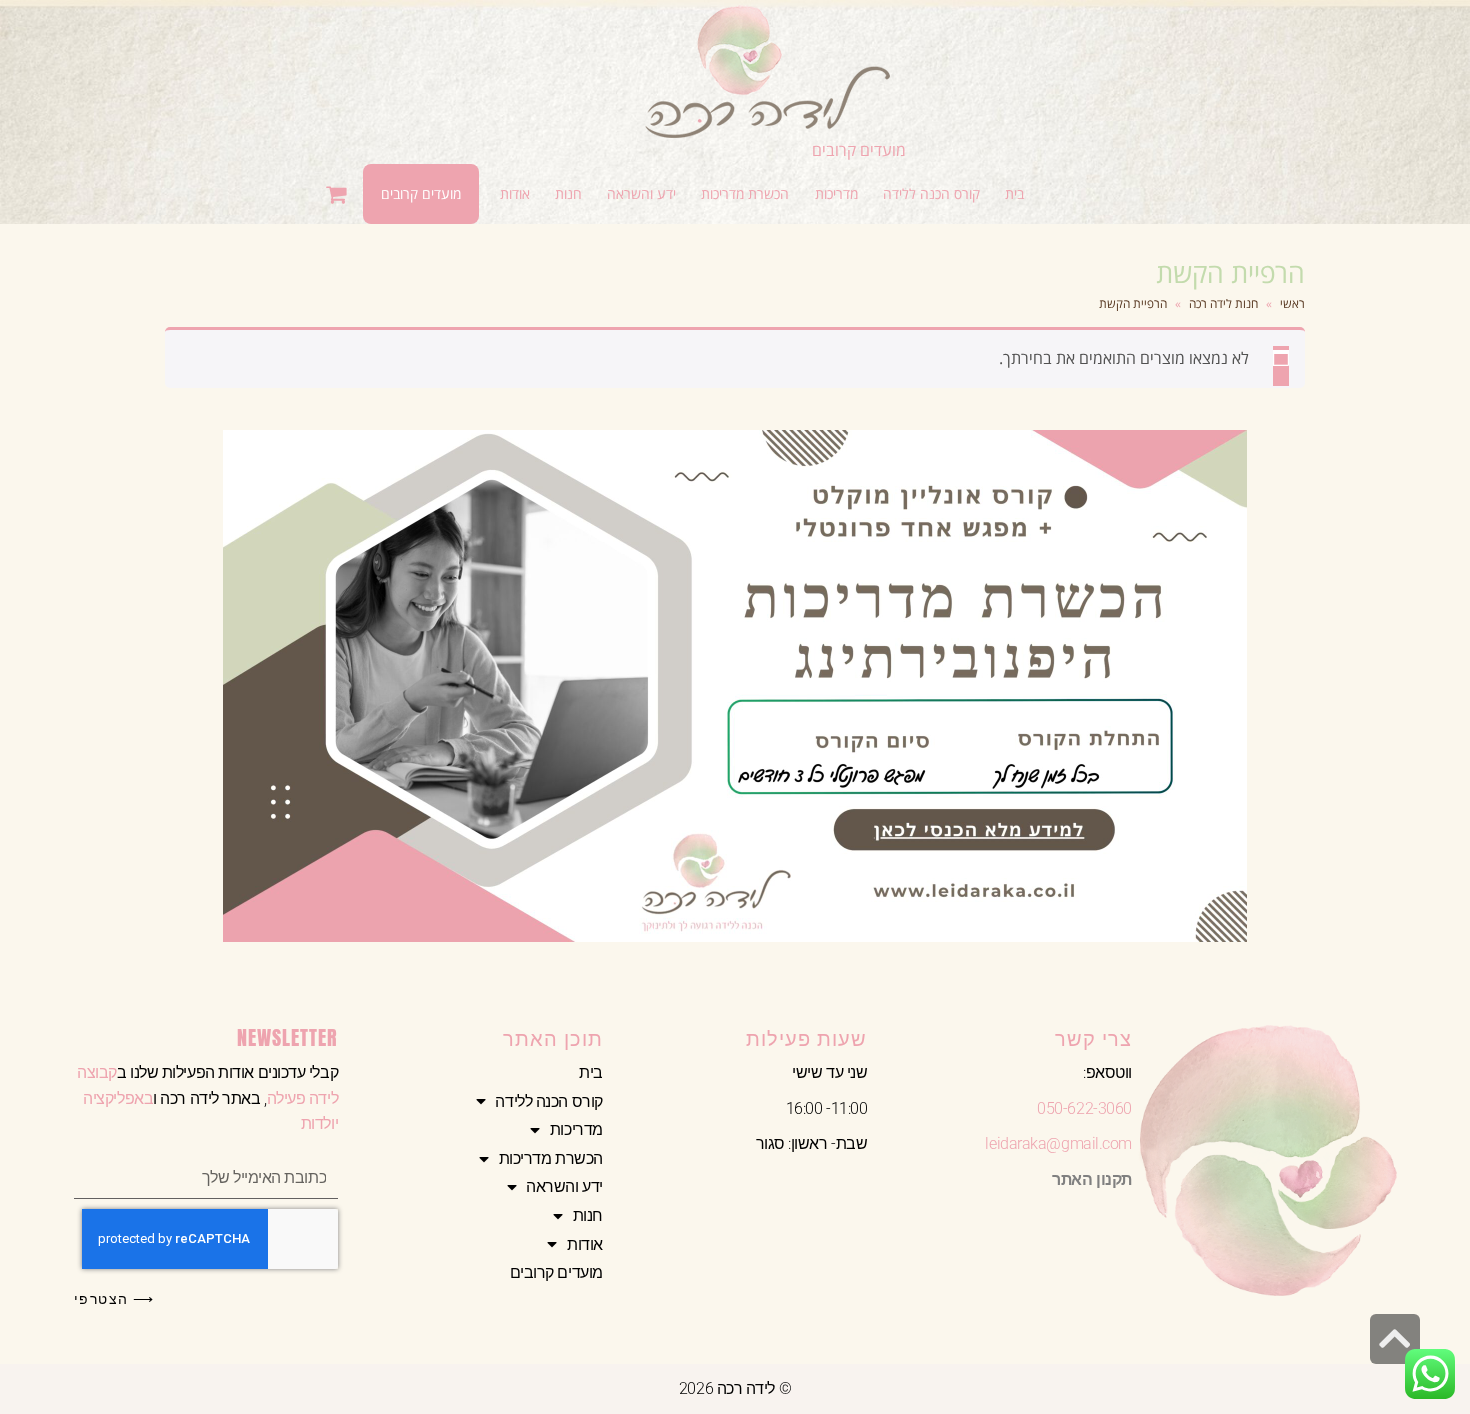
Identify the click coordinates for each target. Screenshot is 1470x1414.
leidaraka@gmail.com (1058, 1143)
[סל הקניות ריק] (338, 194)
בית (591, 1072)
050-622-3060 (1084, 1108)
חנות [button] (588, 1215)
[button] (931, 194)
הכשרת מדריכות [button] (551, 1158)
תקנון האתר (1092, 1179)
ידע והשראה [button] (564, 1186)
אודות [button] (585, 1244)
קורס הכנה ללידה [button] (548, 1101)
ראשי (1292, 303)
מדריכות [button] (576, 1129)
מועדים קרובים (859, 150)
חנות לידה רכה (1223, 303)
